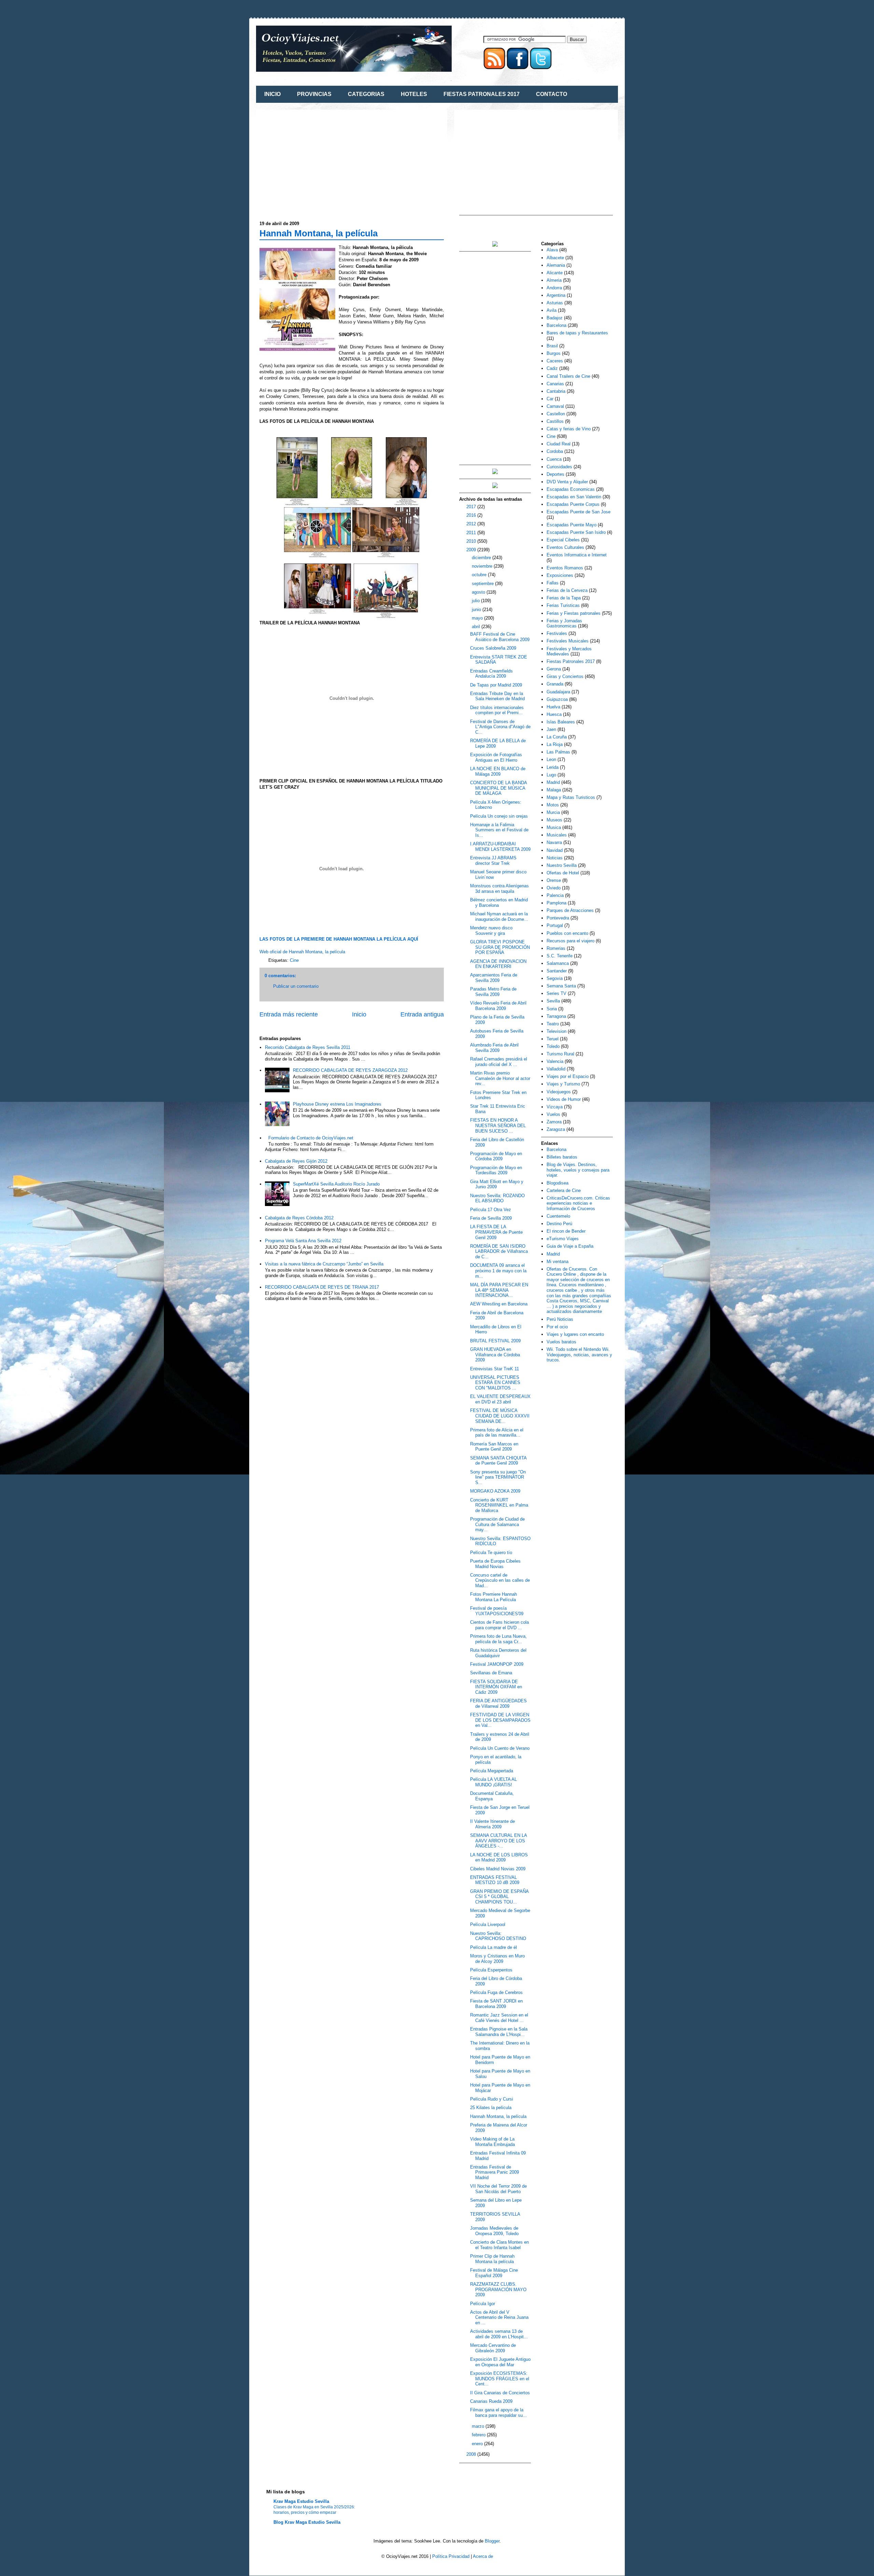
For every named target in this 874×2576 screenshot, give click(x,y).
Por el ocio (557, 1327)
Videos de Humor (564, 1099)
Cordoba (555, 451)
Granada (555, 684)
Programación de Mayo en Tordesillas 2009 (496, 1170)
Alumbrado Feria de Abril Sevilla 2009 (494, 1048)
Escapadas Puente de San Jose (579, 512)
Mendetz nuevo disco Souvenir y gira (491, 931)
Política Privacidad (451, 2556)
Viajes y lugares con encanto (575, 1334)
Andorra (554, 288)
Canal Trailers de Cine (568, 376)
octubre (480, 575)
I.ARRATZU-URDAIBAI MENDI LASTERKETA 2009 (500, 847)
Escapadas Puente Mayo (572, 525)
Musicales (557, 835)
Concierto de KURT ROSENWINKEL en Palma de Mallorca (499, 1505)
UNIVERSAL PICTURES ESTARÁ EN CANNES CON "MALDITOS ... (495, 1383)
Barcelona (556, 325)
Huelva (553, 707)
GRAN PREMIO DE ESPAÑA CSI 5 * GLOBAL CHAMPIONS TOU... (499, 1897)
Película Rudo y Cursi (492, 2099)
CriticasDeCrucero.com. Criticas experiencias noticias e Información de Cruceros (578, 1203)
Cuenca (554, 459)
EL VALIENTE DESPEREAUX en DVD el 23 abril (500, 1399)
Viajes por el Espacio (568, 1076)
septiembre (483, 584)
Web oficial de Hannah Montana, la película (302, 952)
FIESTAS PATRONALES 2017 (482, 94)
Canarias (555, 384)
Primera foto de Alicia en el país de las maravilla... (497, 1433)
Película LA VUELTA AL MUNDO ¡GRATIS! (494, 1782)
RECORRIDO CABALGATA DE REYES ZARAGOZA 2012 (350, 1070)
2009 (472, 550)
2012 (472, 524)
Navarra (554, 842)
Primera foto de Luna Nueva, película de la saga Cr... (498, 1639)
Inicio (359, 1014)
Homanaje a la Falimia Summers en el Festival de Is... (499, 830)
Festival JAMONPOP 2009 (497, 1664)
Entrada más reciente (289, 1014)
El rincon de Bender (566, 1231)
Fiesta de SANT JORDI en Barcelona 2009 (496, 2004)
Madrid (553, 782)
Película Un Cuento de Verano (500, 1748)
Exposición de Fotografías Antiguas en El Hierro (496, 757)
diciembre (482, 558)
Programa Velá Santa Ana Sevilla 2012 (303, 1241)
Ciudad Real (559, 444)
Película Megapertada (492, 1771)
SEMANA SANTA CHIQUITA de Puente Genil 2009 (498, 1461)
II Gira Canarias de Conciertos (500, 2393)
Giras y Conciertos (565, 676)
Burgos (554, 353)
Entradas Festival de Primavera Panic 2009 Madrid (495, 2172)
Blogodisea (558, 1183)
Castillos (555, 421)
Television (556, 1031)
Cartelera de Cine (564, 1190)
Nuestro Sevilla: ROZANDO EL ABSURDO (497, 1198)
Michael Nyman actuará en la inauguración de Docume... (499, 917)
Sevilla (553, 1001)
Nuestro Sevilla (562, 865)
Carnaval (555, 406)
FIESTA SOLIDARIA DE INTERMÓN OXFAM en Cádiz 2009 (496, 1687)
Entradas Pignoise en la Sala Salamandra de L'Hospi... (499, 2032)
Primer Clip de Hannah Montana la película (492, 2259)
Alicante (555, 273)
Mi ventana (558, 1262)
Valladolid (556, 1069)
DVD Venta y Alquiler (567, 482)
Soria (552, 1009)
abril (477, 627)
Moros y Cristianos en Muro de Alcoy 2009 (497, 1959)
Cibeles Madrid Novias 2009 (498, 1869)
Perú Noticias (560, 1319)
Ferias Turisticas (563, 605)
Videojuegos (559, 1092)
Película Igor (483, 2304)
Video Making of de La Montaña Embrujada (492, 2142)
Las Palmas (558, 752)
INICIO (272, 94)
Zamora (554, 1122)
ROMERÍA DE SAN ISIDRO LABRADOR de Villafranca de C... (499, 1251)
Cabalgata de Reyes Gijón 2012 (296, 1161)
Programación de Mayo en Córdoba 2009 (496, 1156)
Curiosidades (559, 467)
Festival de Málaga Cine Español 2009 (494, 2273)
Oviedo (554, 888)
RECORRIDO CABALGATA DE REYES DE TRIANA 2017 (322, 1287)
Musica (554, 827)
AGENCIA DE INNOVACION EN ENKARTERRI (498, 964)
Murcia (553, 812)
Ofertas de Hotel (563, 873)
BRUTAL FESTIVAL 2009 (495, 1341)
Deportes (555, 474)
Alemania (556, 265)
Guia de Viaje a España (570, 1246)
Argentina (556, 295)
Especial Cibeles (563, 540)
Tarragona (556, 1016)
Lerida (553, 767)
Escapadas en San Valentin (574, 497)
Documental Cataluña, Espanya (492, 1796)
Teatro (553, 1024)
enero (478, 2444)
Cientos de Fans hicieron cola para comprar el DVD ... (499, 1625)
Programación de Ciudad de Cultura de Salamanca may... (497, 1524)
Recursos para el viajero (570, 941)
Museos (554, 820)
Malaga (554, 790)
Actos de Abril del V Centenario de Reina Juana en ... (499, 2317)
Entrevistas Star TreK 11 (495, 1369)
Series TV (556, 993)
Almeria (554, 280)
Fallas (553, 583)
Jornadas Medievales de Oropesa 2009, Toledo (494, 2231)
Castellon (556, 414)
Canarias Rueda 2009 (491, 2401)
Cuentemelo (558, 1216)
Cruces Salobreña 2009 (493, 648)
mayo (478, 618)
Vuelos (553, 1114)
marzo (479, 2426)
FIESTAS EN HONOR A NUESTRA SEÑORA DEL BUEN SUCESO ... (498, 1125)
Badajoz (555, 318)
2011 (472, 533)
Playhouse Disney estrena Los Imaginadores (337, 1104)
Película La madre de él (494, 1947)
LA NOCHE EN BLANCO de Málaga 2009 (498, 771)
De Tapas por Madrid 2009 (496, 685)
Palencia (555, 895)
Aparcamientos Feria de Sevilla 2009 (494, 978)
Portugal (555, 925)
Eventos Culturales (565, 547)
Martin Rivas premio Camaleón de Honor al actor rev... (500, 1078)
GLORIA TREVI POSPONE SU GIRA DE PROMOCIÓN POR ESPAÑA (500, 947)
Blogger (492, 2541)
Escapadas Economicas (571, 489)
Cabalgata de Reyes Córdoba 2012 (299, 1218)
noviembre (483, 566)
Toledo (553, 1046)
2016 (472, 515)
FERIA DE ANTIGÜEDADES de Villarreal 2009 (498, 1704)
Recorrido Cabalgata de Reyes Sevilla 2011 (308, 1047)
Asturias (555, 303)
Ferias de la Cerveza (567, 590)
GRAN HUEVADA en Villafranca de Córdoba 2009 (495, 1355)
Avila (552, 310)
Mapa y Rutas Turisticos (571, 797)
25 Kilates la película (491, 2108)
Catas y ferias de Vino (569, 429)
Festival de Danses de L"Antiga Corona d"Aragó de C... (500, 727)
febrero (479, 2435)
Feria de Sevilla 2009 (491, 1218)
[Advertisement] (317, 161)
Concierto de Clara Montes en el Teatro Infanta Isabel (499, 2245)
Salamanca (558, 963)
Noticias (555, 858)
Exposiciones (560, 575)
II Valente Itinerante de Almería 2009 (492, 1824)
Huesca (554, 714)
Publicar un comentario (296, 986)
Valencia (555, 1061)
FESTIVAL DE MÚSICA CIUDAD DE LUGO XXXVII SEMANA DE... (500, 1416)
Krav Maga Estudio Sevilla (301, 2501)
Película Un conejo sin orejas (499, 816)
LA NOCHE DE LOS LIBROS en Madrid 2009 (499, 1858)
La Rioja (555, 744)
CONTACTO (552, 94)
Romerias (556, 948)
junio (477, 610)
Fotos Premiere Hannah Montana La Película (494, 1597)
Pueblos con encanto (567, 933)
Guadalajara (558, 692)
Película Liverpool (488, 1924)
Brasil (552, 346)
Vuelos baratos (561, 1342)
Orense (554, 880)
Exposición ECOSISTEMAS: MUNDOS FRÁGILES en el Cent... (500, 2379)
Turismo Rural (560, 1054)
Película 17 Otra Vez (491, 1210)
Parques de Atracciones (570, 910)
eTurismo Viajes (563, 1239)
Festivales (557, 633)
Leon (551, 759)
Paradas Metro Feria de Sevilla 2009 (493, 992)
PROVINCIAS (314, 94)
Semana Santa (561, 986)
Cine (294, 960)
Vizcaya (555, 1107)
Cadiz (552, 368)
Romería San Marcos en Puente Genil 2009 (494, 1447)
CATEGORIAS (366, 94)
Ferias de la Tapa (564, 598)
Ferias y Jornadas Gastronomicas (564, 624)
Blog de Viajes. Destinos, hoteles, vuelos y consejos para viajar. (578, 1170)
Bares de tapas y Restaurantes (577, 333)
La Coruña (557, 737)
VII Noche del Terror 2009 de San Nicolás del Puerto (498, 2189)
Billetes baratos (562, 1157)
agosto (479, 592)
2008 (472, 2454)
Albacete (555, 258)
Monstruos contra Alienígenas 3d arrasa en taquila (499, 889)
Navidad (555, 850)
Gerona (554, 669)
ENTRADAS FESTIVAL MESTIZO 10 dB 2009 (495, 1880)
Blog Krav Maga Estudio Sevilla (307, 2522)
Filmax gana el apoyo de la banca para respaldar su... (498, 2413)
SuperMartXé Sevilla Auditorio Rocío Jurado (336, 1184)
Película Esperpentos (491, 1970)
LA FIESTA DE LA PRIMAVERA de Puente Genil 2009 (496, 1232)
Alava (552, 250)
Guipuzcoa (557, 699)
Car (550, 399)
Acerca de (483, 2556)
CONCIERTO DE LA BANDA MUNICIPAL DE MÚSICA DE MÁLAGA (498, 788)
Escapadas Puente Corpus (573, 504)
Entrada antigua (422, 1014)
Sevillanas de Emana (491, 1673)
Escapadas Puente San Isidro (576, 532)
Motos (553, 805)
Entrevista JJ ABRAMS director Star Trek (493, 861)
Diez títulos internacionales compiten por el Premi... (497, 710)
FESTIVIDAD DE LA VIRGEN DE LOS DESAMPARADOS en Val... (500, 1720)
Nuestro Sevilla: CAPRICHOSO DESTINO (498, 1936)
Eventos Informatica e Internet (577, 555)
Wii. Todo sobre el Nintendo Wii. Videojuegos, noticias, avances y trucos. (579, 1355)
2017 (472, 507)
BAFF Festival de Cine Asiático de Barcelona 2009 (500, 637)
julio (476, 601)
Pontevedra (558, 918)
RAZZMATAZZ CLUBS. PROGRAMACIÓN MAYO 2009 (498, 2289)
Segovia (555, 978)
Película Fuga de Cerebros (496, 1992)
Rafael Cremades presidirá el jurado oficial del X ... (499, 1062)
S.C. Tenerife (560, 956)
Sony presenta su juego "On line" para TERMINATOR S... (498, 1477)
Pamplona (556, 903)
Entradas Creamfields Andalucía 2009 (491, 674)
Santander (557, 971)
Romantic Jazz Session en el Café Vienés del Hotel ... (499, 2018)
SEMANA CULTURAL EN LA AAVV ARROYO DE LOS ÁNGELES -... (498, 1841)
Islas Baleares (561, 722)
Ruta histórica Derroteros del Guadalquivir (498, 1653)
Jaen (551, 729)
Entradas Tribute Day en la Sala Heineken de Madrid (497, 696)
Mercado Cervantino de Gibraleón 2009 (493, 2348)
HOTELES (414, 94)
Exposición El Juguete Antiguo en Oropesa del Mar (500, 2362)
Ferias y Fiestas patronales (574, 613)
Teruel (553, 1039)
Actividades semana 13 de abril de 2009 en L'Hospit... (499, 2334)
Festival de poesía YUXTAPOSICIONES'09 (497, 1611)
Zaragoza (556, 1129)
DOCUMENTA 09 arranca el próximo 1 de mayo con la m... (498, 1271)
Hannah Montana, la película (319, 233)
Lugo (551, 775)
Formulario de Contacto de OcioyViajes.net (311, 1138)
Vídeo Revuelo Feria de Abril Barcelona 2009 (498, 1006)
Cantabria (556, 391)
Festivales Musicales (568, 641)
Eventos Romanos (565, 568)
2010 (472, 541)
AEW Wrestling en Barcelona (499, 1304)
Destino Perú (559, 1224)
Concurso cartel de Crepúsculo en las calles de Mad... (500, 1580)
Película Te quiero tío (491, 1553)
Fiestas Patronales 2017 (571, 661)
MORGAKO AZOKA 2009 (495, 1491)
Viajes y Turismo (563, 1084)
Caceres (555, 361)
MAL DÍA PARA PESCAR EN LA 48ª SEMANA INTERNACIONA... (499, 1290)
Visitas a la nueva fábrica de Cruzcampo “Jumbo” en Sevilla (324, 1264)
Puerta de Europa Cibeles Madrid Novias (495, 1564)
